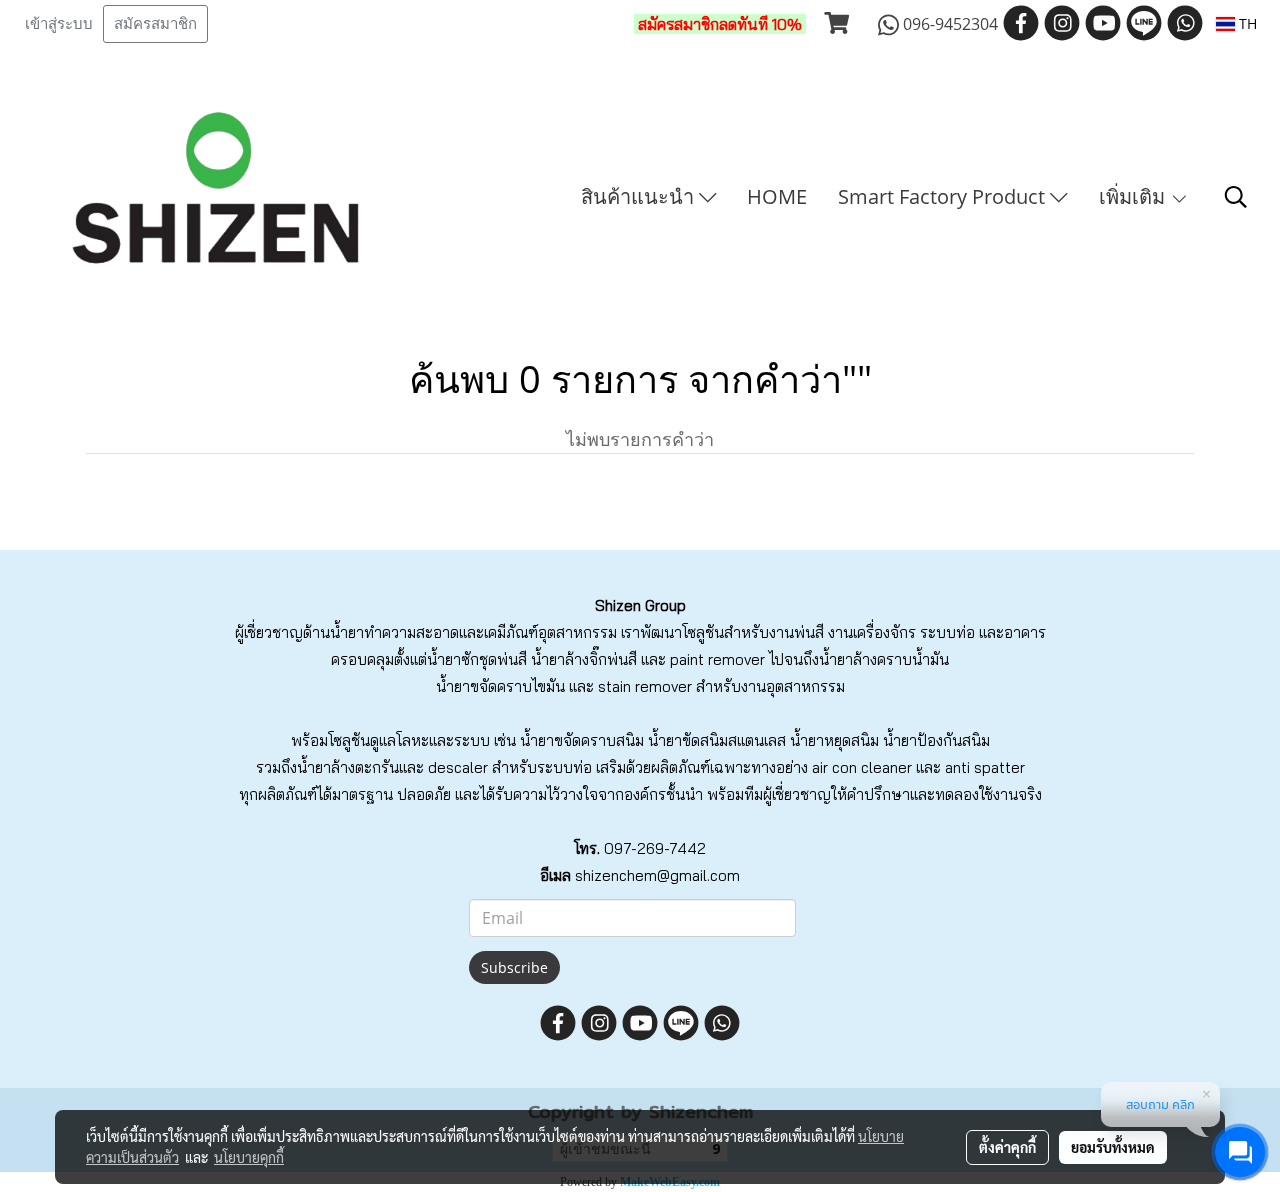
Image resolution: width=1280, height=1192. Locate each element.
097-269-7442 (655, 848)
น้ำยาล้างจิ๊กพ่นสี (584, 659)
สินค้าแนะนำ (640, 196)
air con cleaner (862, 767)
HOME (777, 196)
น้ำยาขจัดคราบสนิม (582, 740)
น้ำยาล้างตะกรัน (348, 767)
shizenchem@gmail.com (657, 875)
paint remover (717, 659)
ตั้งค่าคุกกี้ (1007, 1147)
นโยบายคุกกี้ (249, 1157)
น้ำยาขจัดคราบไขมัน (500, 686)
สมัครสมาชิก (155, 24)
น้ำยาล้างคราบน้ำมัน (884, 659)
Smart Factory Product (944, 196)
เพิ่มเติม (1134, 196)
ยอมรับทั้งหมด (1113, 1147)
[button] (1236, 197)
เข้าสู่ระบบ (59, 24)
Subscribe (514, 967)
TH (1246, 23)
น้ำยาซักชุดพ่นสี (477, 659)
